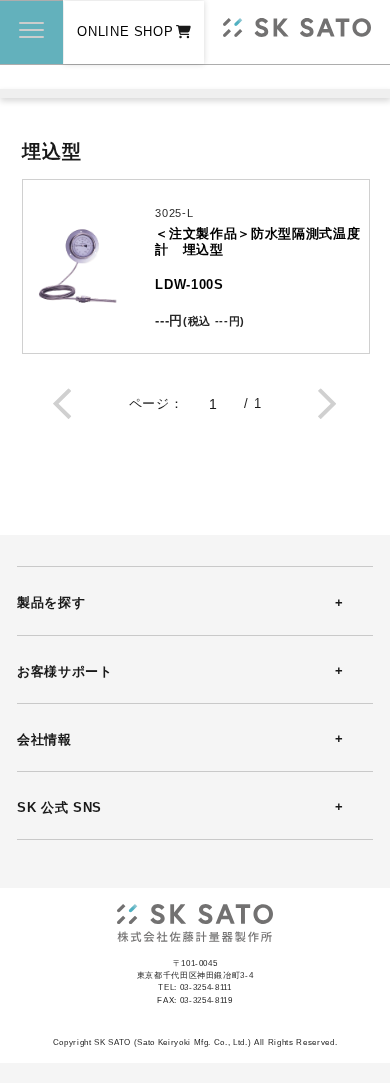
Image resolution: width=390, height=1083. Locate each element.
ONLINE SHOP (125, 31)
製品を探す (51, 602)
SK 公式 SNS (59, 807)
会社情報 (44, 739)
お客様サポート (65, 671)
